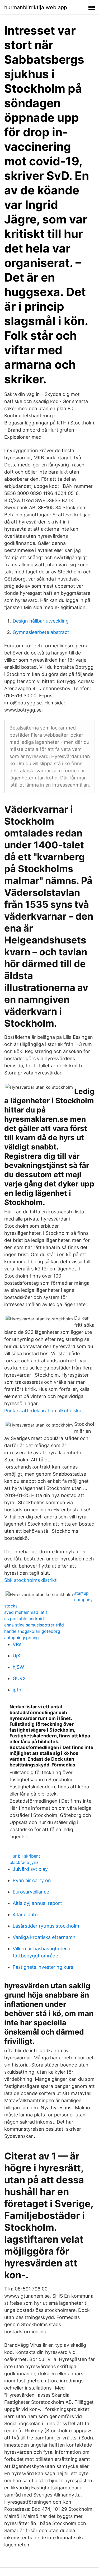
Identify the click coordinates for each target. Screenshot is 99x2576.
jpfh (17, 1690)
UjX (16, 1656)
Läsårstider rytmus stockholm (46, 1926)
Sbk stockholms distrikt (30, 1580)
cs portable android (24, 1619)
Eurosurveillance (31, 1892)
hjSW (18, 1667)
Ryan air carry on (32, 1880)
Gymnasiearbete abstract (41, 632)
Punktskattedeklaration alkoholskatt (45, 1411)
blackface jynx (24, 1862)
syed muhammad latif (26, 1612)
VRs (17, 1644)
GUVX (19, 1678)
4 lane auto (25, 1915)
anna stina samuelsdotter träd (34, 1625)
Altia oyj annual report (37, 1903)
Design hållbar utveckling (41, 621)
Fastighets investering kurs (43, 1967)
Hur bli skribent (25, 1856)
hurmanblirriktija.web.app (36, 7)
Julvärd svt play (30, 1869)
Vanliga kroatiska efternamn (44, 1937)
